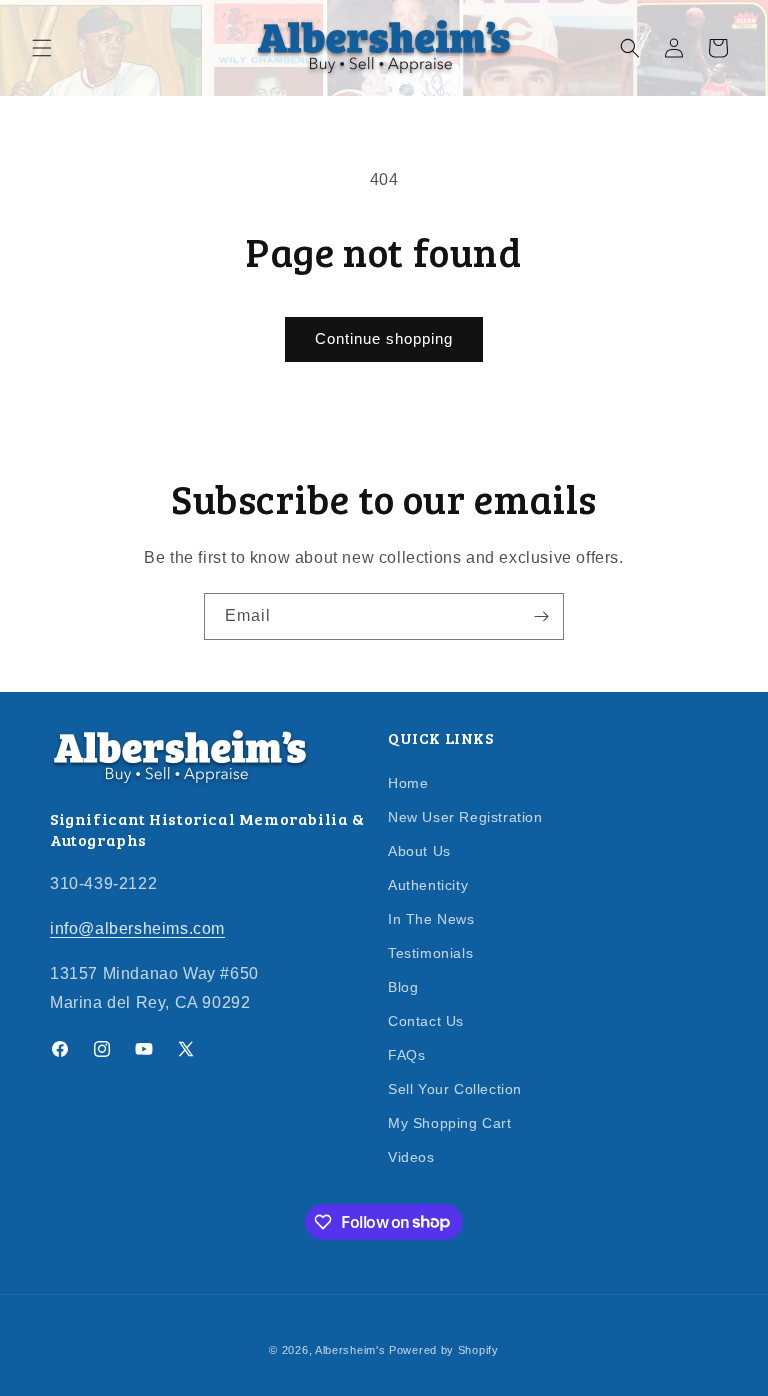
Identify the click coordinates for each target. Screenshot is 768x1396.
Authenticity (428, 885)
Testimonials (430, 953)
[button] (42, 48)
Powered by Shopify (444, 1350)
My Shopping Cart (450, 1123)
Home (408, 783)
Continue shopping (384, 338)
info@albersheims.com (137, 928)
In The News (431, 919)
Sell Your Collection (455, 1089)
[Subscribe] (541, 616)
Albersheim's (350, 1350)
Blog (403, 987)
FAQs (406, 1055)
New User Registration (465, 817)
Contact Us (426, 1021)
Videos (411, 1157)
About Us (419, 851)
